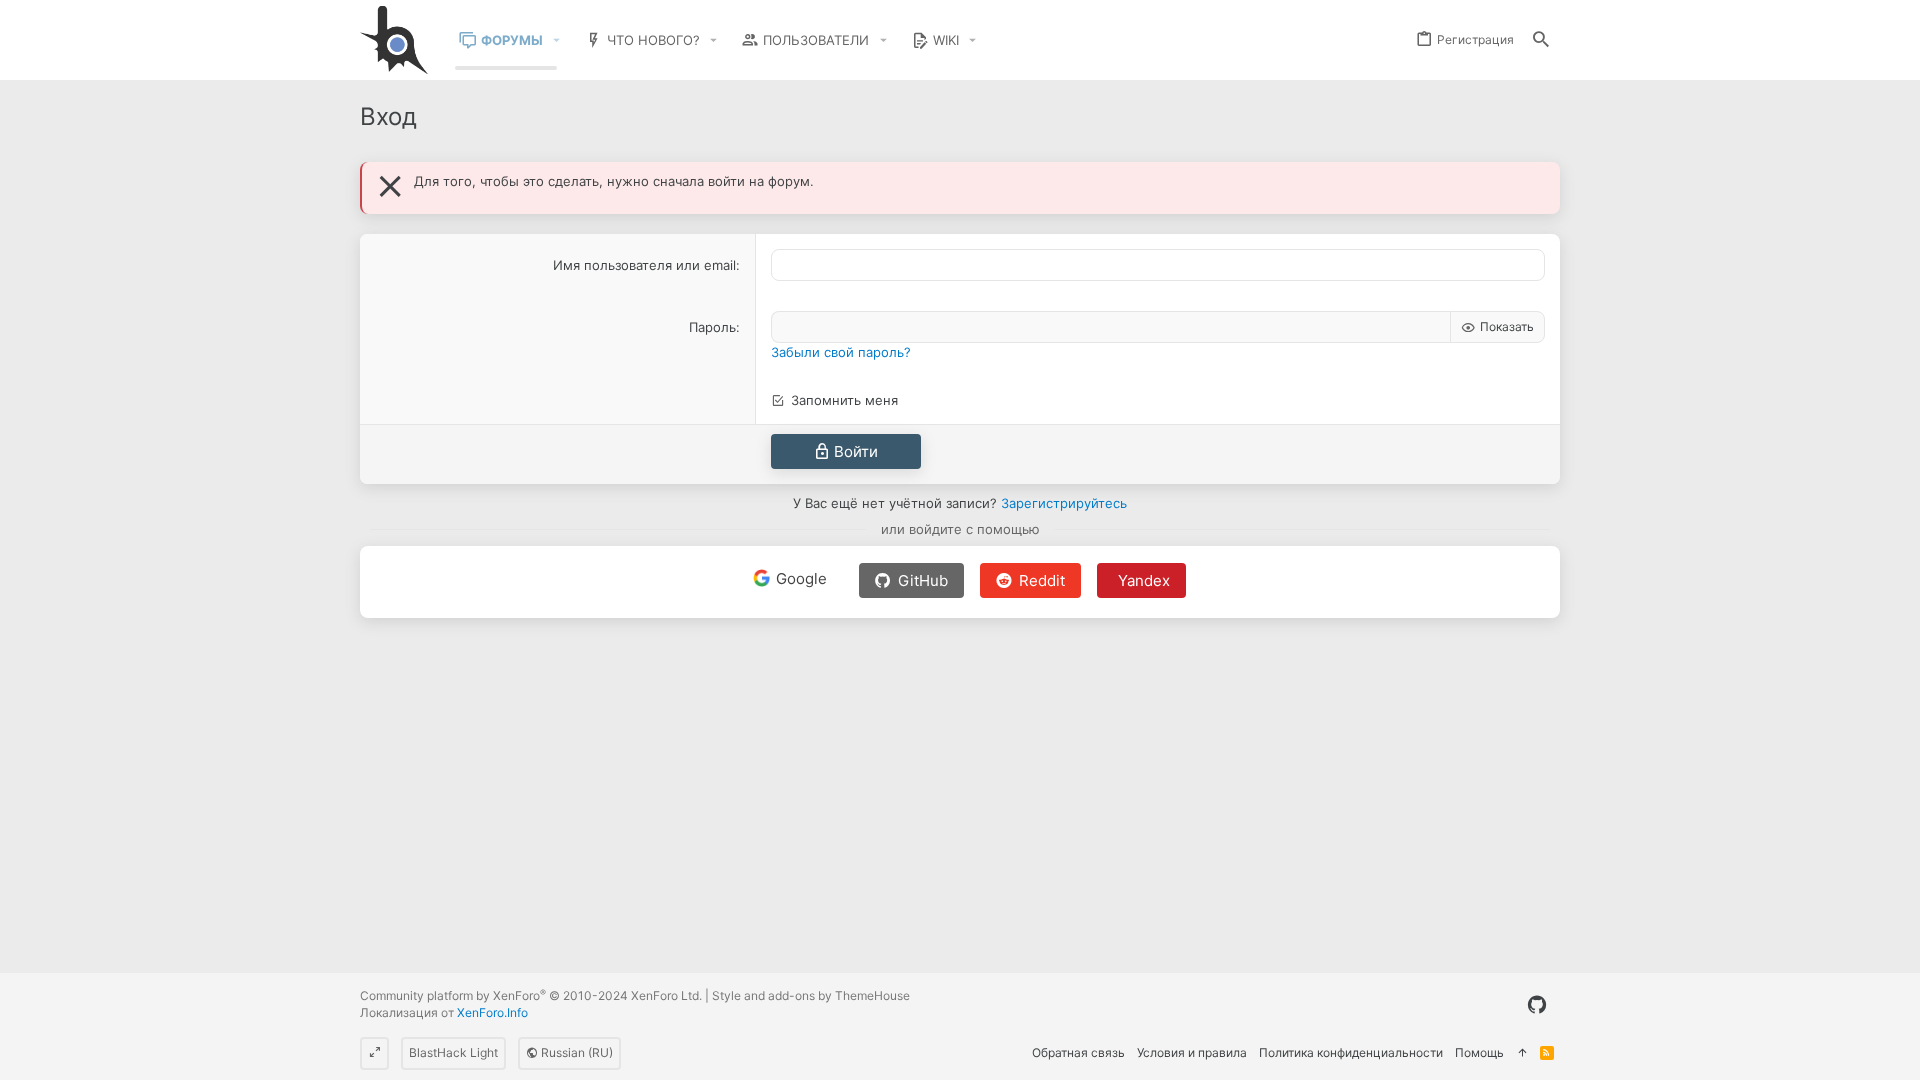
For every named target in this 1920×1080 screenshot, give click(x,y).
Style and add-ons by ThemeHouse (811, 995)
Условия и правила (1192, 1052)
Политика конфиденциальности (1351, 1052)
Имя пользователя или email (644, 265)
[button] (557, 40)
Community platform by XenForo (531, 995)
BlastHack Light (453, 1052)
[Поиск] (1541, 40)
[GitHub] (1537, 1005)
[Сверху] (1522, 1053)
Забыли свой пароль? (841, 352)
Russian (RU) (575, 1052)
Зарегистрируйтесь (1064, 503)
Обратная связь (1078, 1052)
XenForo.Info (492, 1012)
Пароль (712, 327)
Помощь (1479, 1052)
